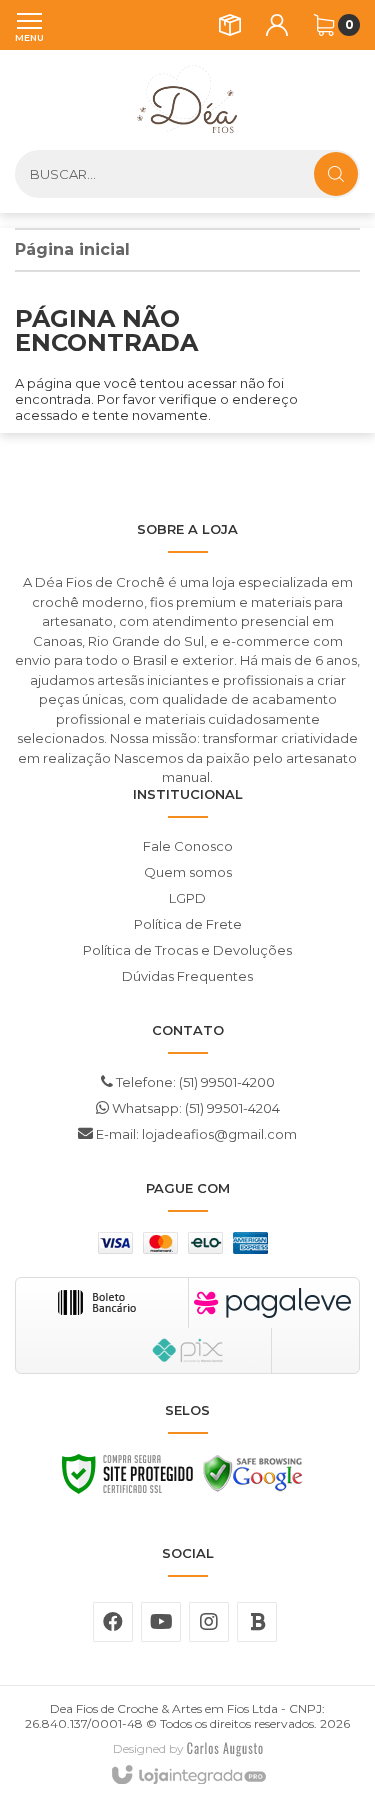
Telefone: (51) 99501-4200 (194, 1082)
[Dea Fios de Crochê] (187, 100)
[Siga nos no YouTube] (161, 1622)
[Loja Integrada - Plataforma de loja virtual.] (187, 1776)
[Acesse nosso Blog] (257, 1622)
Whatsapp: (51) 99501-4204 (194, 1108)
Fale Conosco (188, 846)
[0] (324, 25)
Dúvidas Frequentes (187, 976)
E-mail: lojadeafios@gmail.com (195, 1134)
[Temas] (225, 1748)
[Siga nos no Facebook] (113, 1622)
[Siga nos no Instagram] (209, 1622)
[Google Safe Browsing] (253, 1479)
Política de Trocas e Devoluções (187, 950)
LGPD (187, 898)
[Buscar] (336, 174)
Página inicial (72, 249)
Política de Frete (188, 924)
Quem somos (188, 872)
